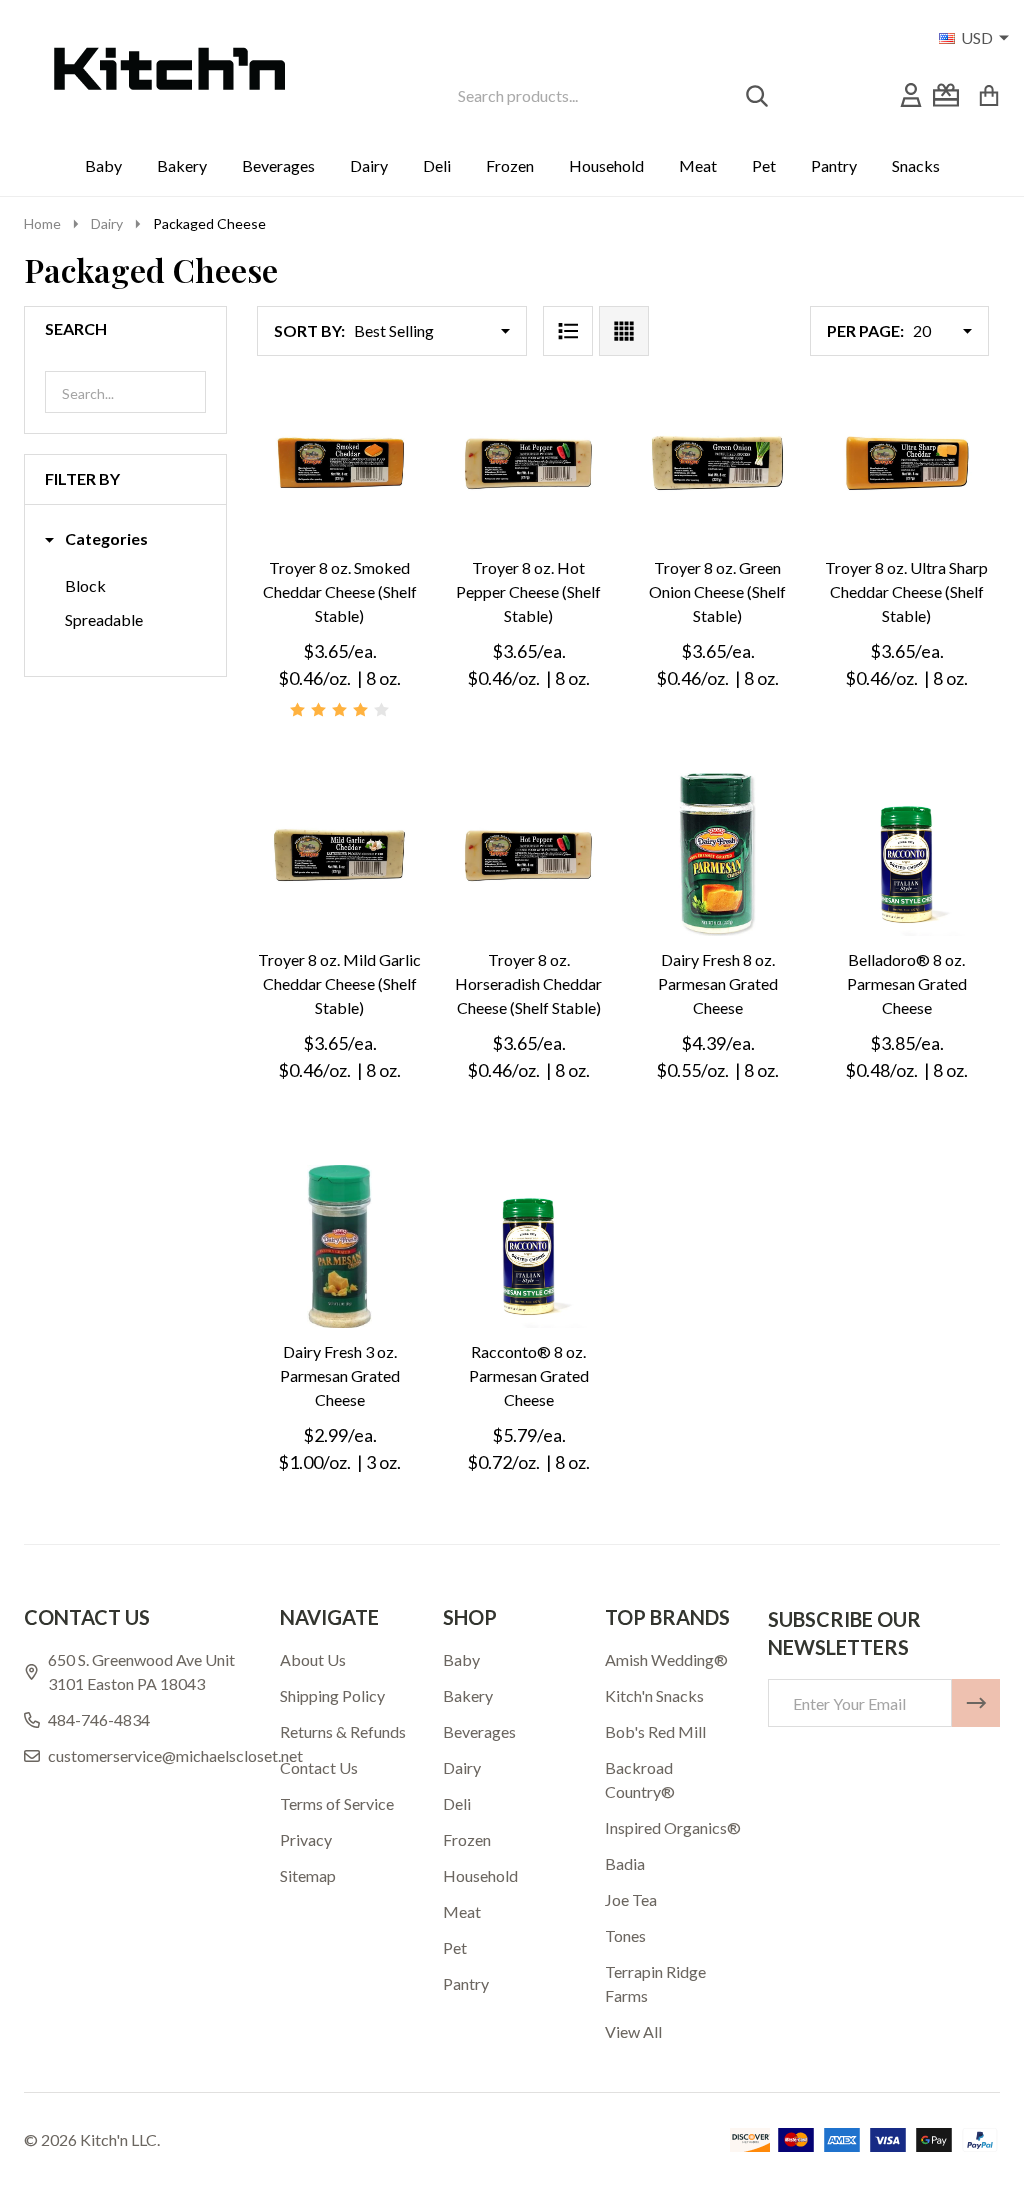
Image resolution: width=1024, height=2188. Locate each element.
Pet (764, 165)
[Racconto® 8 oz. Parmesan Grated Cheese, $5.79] (528, 1246)
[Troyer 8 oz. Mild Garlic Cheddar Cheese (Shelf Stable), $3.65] (339, 854)
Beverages (278, 165)
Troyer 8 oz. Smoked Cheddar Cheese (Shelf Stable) (340, 591)
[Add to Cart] (312, 564)
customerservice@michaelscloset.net (175, 1755)
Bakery (182, 165)
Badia (625, 1863)
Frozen (510, 165)
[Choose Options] (690, 956)
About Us (313, 1659)
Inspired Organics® (673, 1827)
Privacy (306, 1839)
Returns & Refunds (343, 1731)
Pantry (834, 165)
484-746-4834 (99, 1719)
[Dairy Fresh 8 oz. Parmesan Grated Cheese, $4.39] (717, 854)
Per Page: (865, 330)
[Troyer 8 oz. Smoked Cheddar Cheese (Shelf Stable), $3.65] (339, 462)
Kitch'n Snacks (654, 1695)
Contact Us (319, 1767)
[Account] (911, 95)
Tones (625, 1935)
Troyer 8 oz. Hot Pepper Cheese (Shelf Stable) (528, 591)
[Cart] (989, 95)
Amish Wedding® (666, 1659)
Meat (698, 165)
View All (633, 2031)
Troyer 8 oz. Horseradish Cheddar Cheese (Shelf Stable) (528, 983)
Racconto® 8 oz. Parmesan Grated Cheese (529, 1375)
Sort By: (309, 330)
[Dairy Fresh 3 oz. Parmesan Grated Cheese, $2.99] (339, 1246)
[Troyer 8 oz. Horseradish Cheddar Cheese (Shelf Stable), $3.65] (528, 854)
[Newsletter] (976, 1703)
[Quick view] (408, 564)
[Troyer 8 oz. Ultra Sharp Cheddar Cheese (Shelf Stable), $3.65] (906, 462)
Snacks (916, 165)
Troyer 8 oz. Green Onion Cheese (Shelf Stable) (717, 591)
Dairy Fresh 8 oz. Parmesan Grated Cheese (718, 983)
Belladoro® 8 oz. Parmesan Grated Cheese (907, 983)
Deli (437, 165)
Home (42, 223)
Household (606, 165)
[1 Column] (568, 331)
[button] (96, 539)
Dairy (369, 165)
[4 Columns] (624, 331)
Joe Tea (631, 1899)
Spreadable (104, 619)
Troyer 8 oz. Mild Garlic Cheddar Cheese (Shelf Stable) (339, 983)
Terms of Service (337, 1803)
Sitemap (308, 1875)
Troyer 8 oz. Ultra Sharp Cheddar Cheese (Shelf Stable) (906, 591)
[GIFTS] (946, 95)
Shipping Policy (332, 1695)
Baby (103, 165)
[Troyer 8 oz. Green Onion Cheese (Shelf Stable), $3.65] (717, 462)
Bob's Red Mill (655, 1731)
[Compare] (360, 564)
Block (85, 585)
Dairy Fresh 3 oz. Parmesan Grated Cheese (340, 1375)
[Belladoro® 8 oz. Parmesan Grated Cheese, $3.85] (906, 854)
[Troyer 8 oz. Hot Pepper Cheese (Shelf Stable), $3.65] (528, 462)
